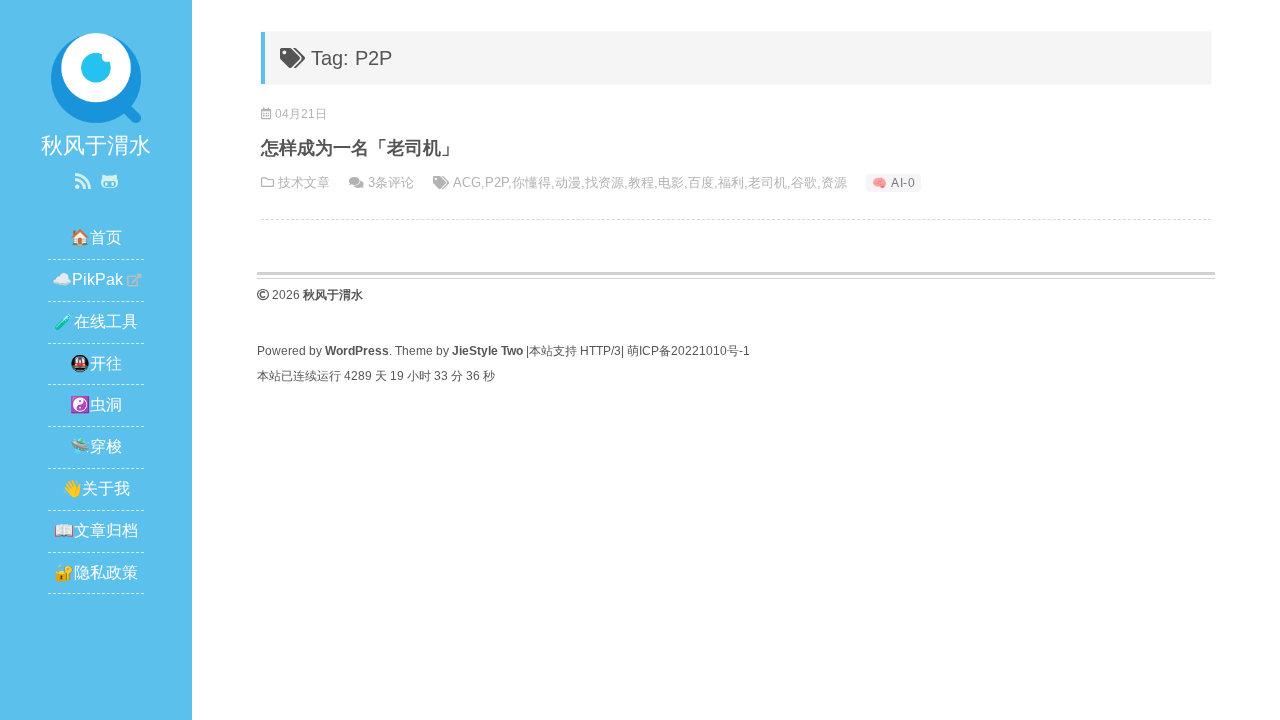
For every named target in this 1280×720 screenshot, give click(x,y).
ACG (467, 182)
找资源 (604, 182)
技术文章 (304, 182)
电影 (671, 182)
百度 (701, 182)
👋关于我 (96, 488)
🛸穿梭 (96, 446)
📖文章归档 (96, 530)
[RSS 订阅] (83, 182)
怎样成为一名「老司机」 (360, 148)
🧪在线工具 (96, 321)
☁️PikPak (87, 279)
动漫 (568, 182)
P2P (496, 182)
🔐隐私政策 (96, 572)
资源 (834, 182)
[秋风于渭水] (96, 76)
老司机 (767, 182)
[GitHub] (109, 182)
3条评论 (391, 182)
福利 (731, 182)
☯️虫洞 (96, 404)
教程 (641, 182)
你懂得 (531, 182)
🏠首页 (96, 237)
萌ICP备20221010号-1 (688, 351)
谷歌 (804, 182)
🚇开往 (96, 363)
